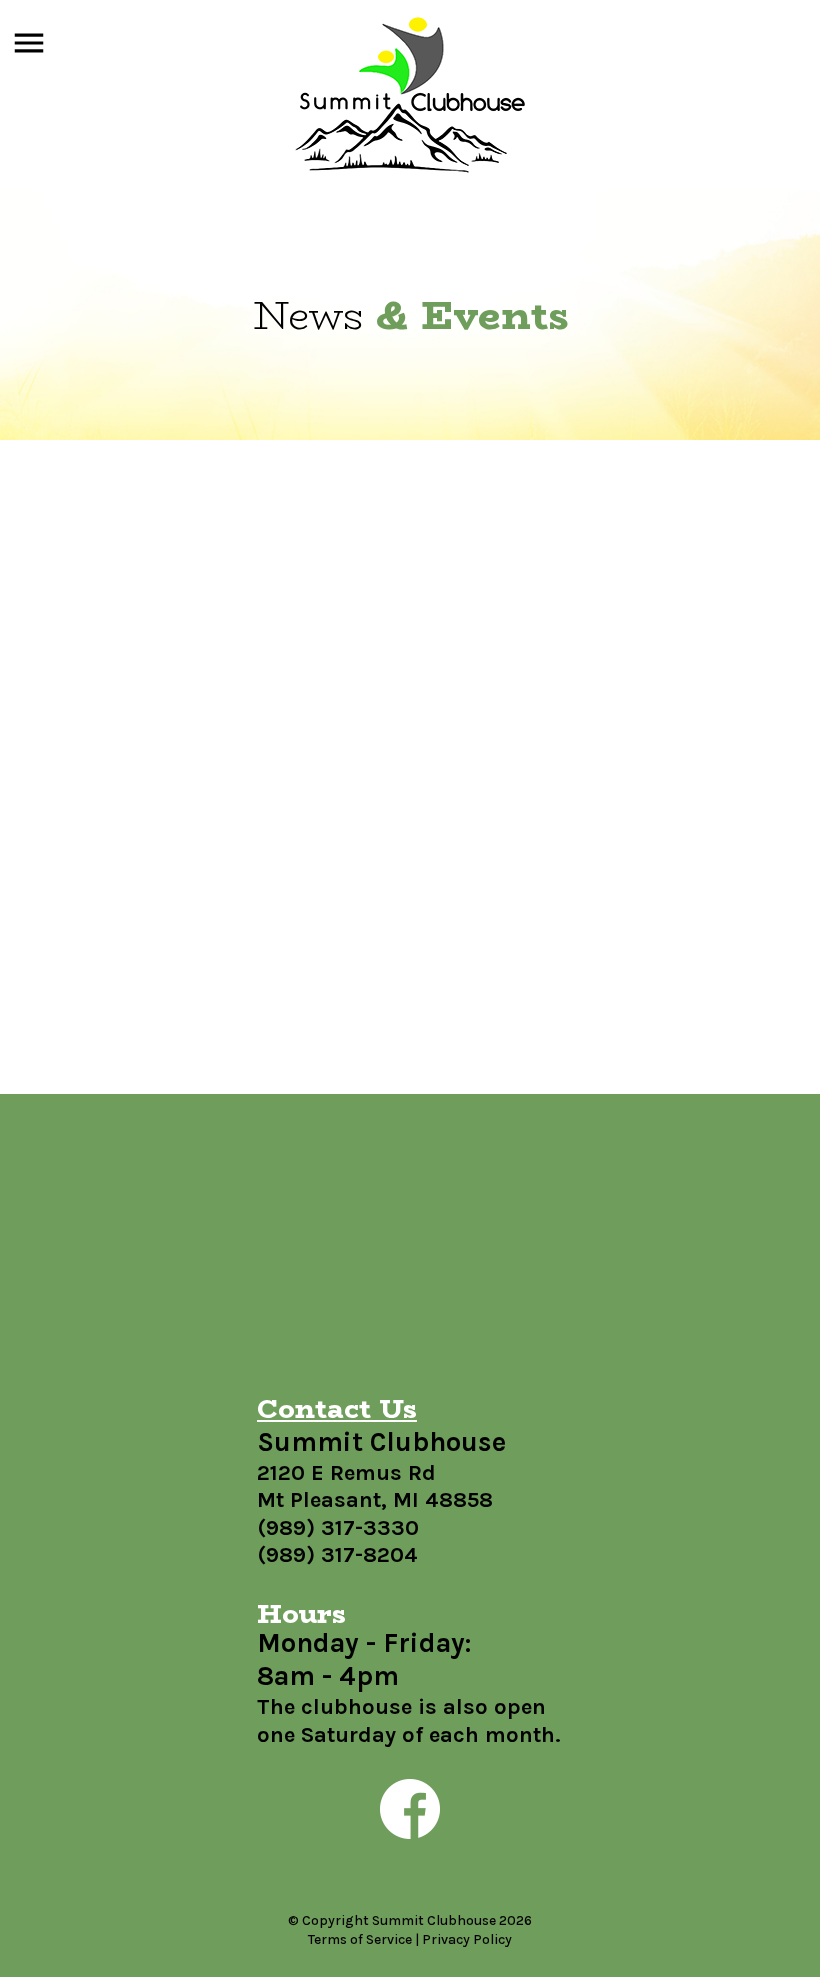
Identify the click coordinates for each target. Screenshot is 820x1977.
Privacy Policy (467, 1939)
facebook (410, 1809)
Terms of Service (360, 1939)
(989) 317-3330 (338, 1528)
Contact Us (337, 1408)
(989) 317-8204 (337, 1555)
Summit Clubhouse (410, 95)
